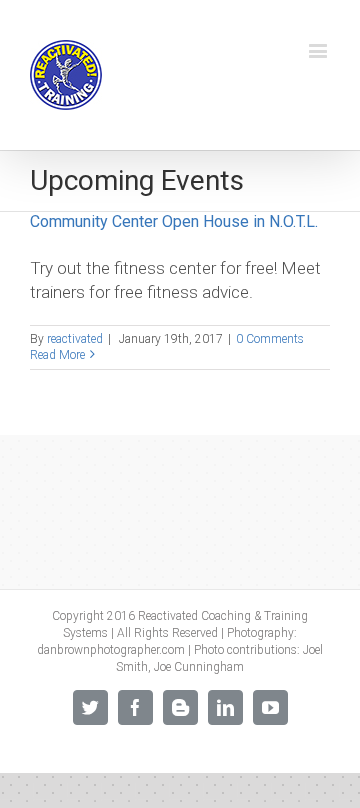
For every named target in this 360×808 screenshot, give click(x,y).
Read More (57, 355)
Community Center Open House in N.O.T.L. (174, 221)
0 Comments (270, 339)
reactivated (75, 339)
